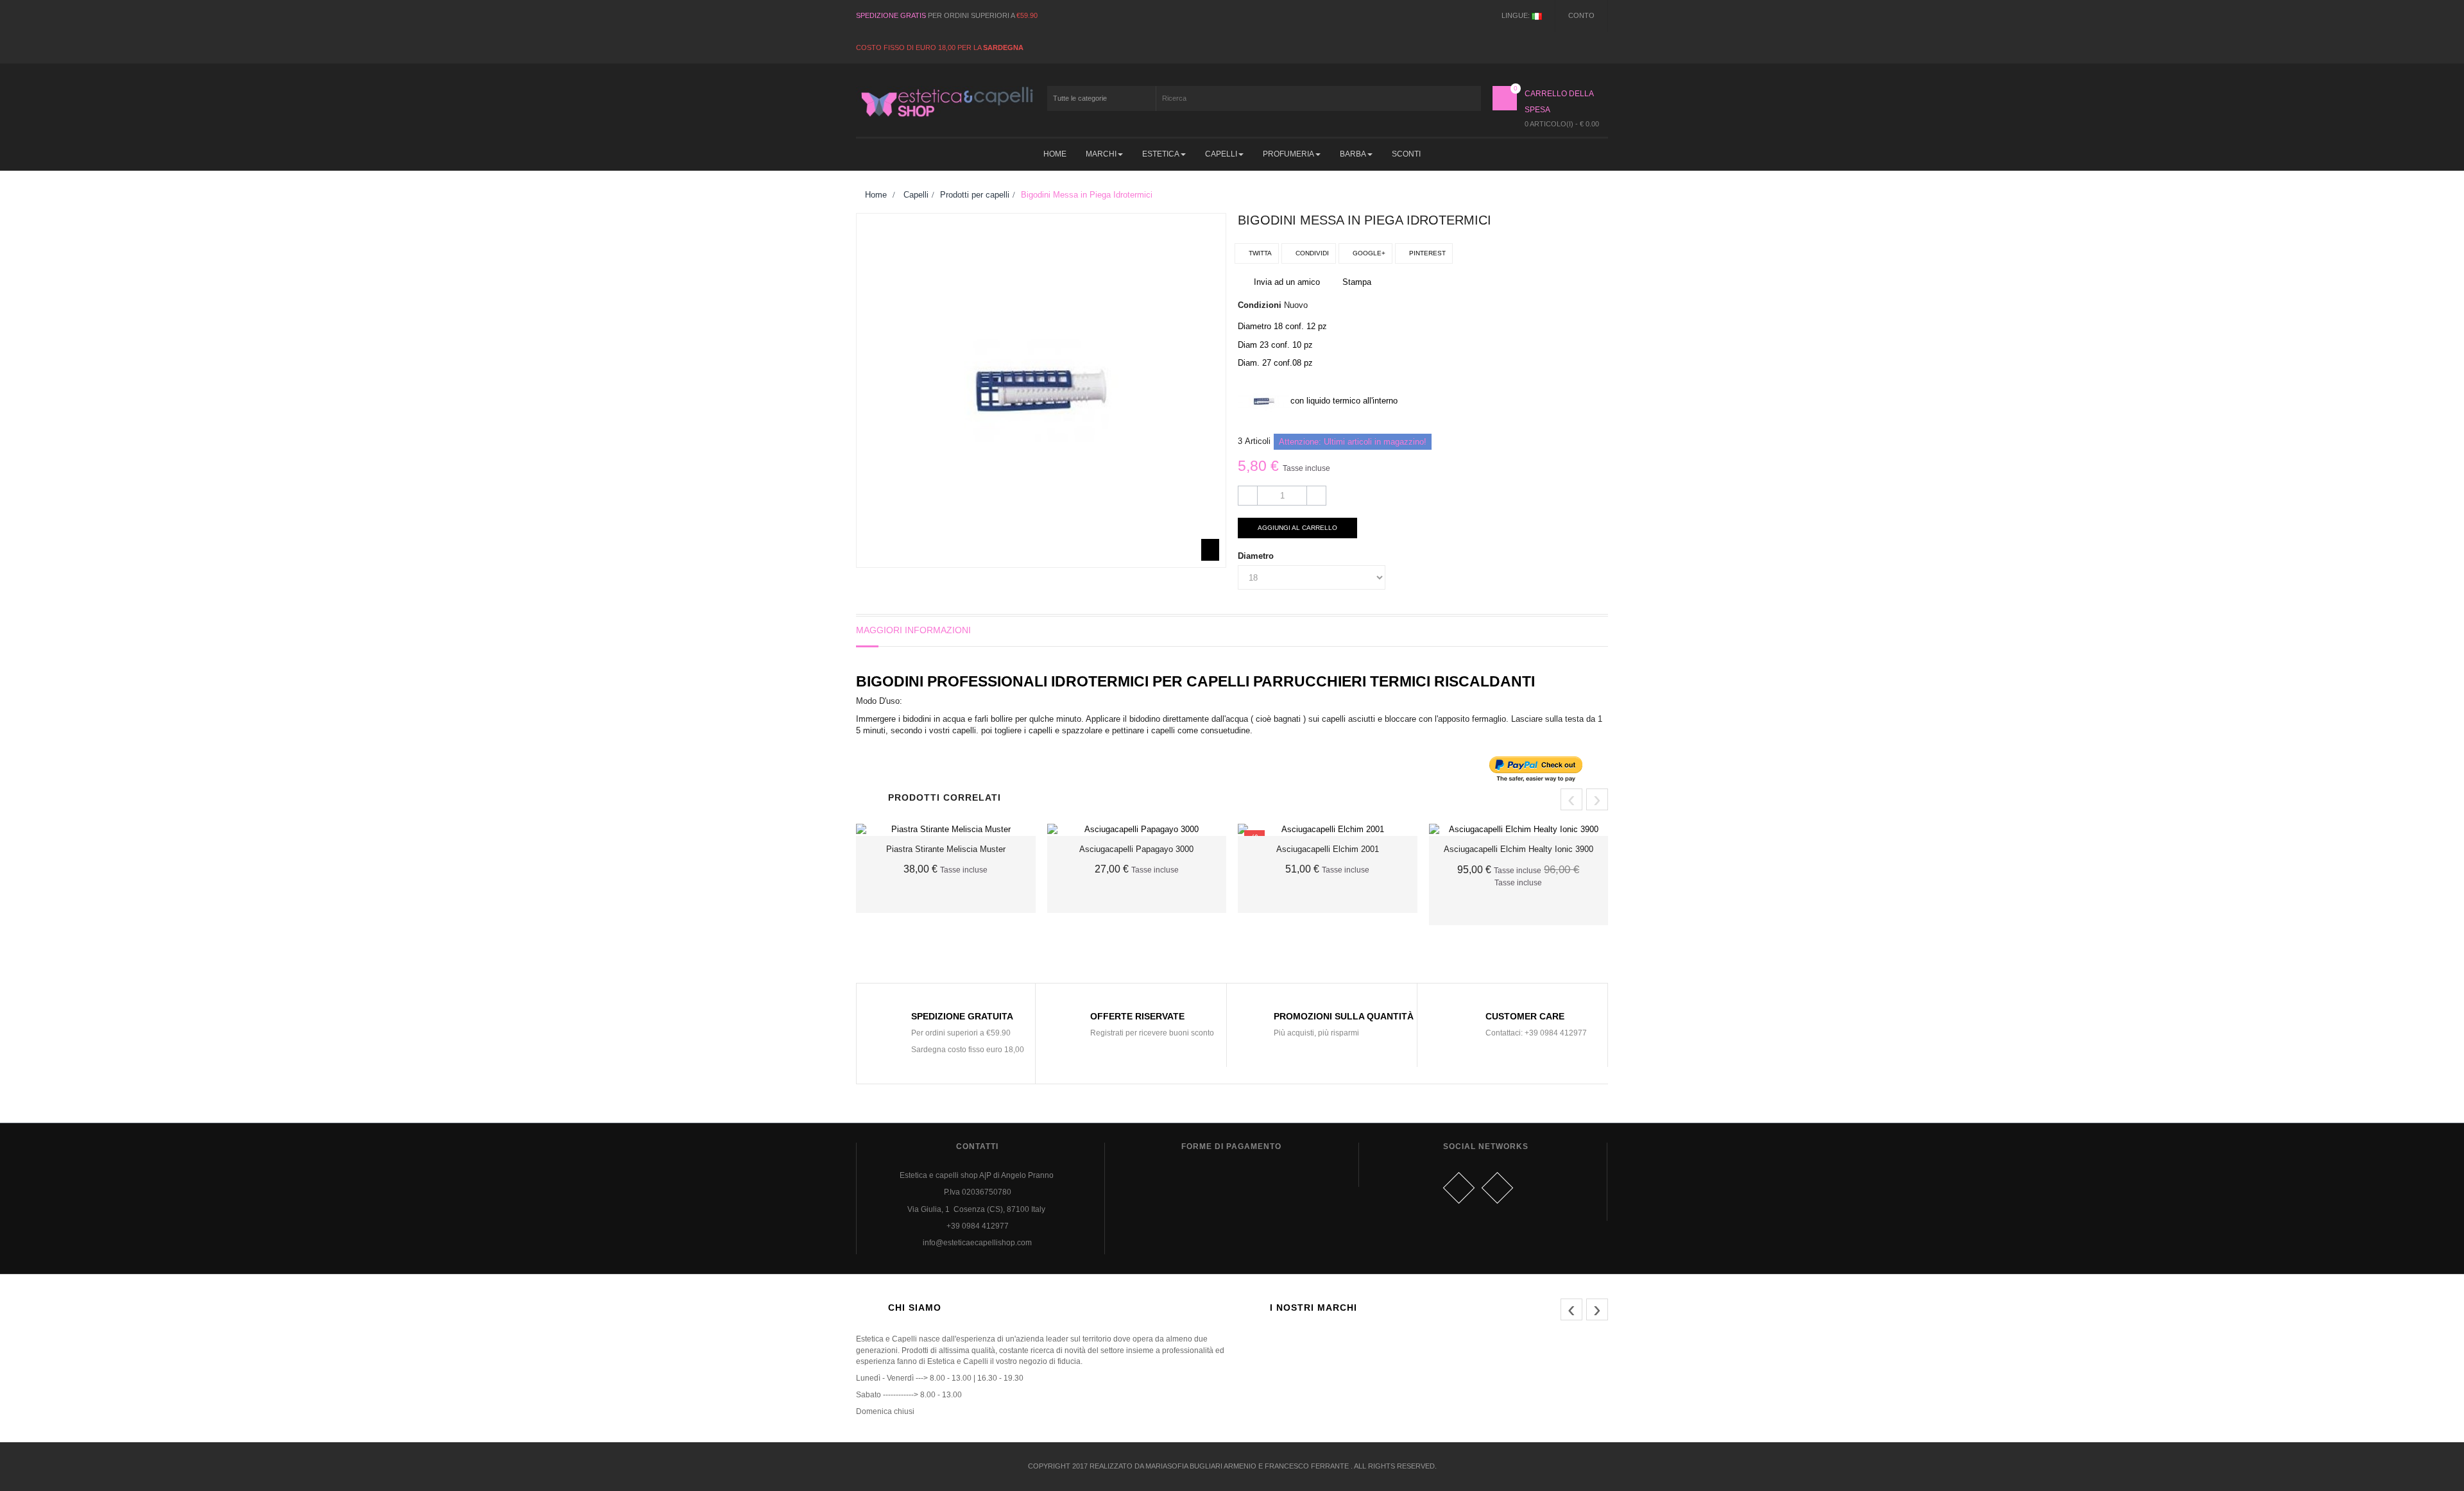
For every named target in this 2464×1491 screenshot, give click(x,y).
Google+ (1368, 253)
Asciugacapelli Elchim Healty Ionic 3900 (1519, 849)
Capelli (916, 195)
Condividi (1311, 253)
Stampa (1357, 282)
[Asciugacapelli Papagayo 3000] (1137, 830)
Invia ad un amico (1287, 282)
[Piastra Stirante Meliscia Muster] (946, 830)
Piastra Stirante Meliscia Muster (946, 849)
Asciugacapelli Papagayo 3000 (1136, 849)
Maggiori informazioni (913, 630)
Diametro (1257, 556)
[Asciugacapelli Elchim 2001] (1328, 830)
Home (875, 195)
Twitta (1259, 253)
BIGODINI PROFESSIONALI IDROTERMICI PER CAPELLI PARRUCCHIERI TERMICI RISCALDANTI (1195, 681)
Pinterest (1426, 253)
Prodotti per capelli (975, 195)
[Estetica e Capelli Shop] (946, 102)
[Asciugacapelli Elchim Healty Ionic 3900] (1519, 830)
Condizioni (1260, 305)
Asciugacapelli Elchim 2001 (1328, 849)
